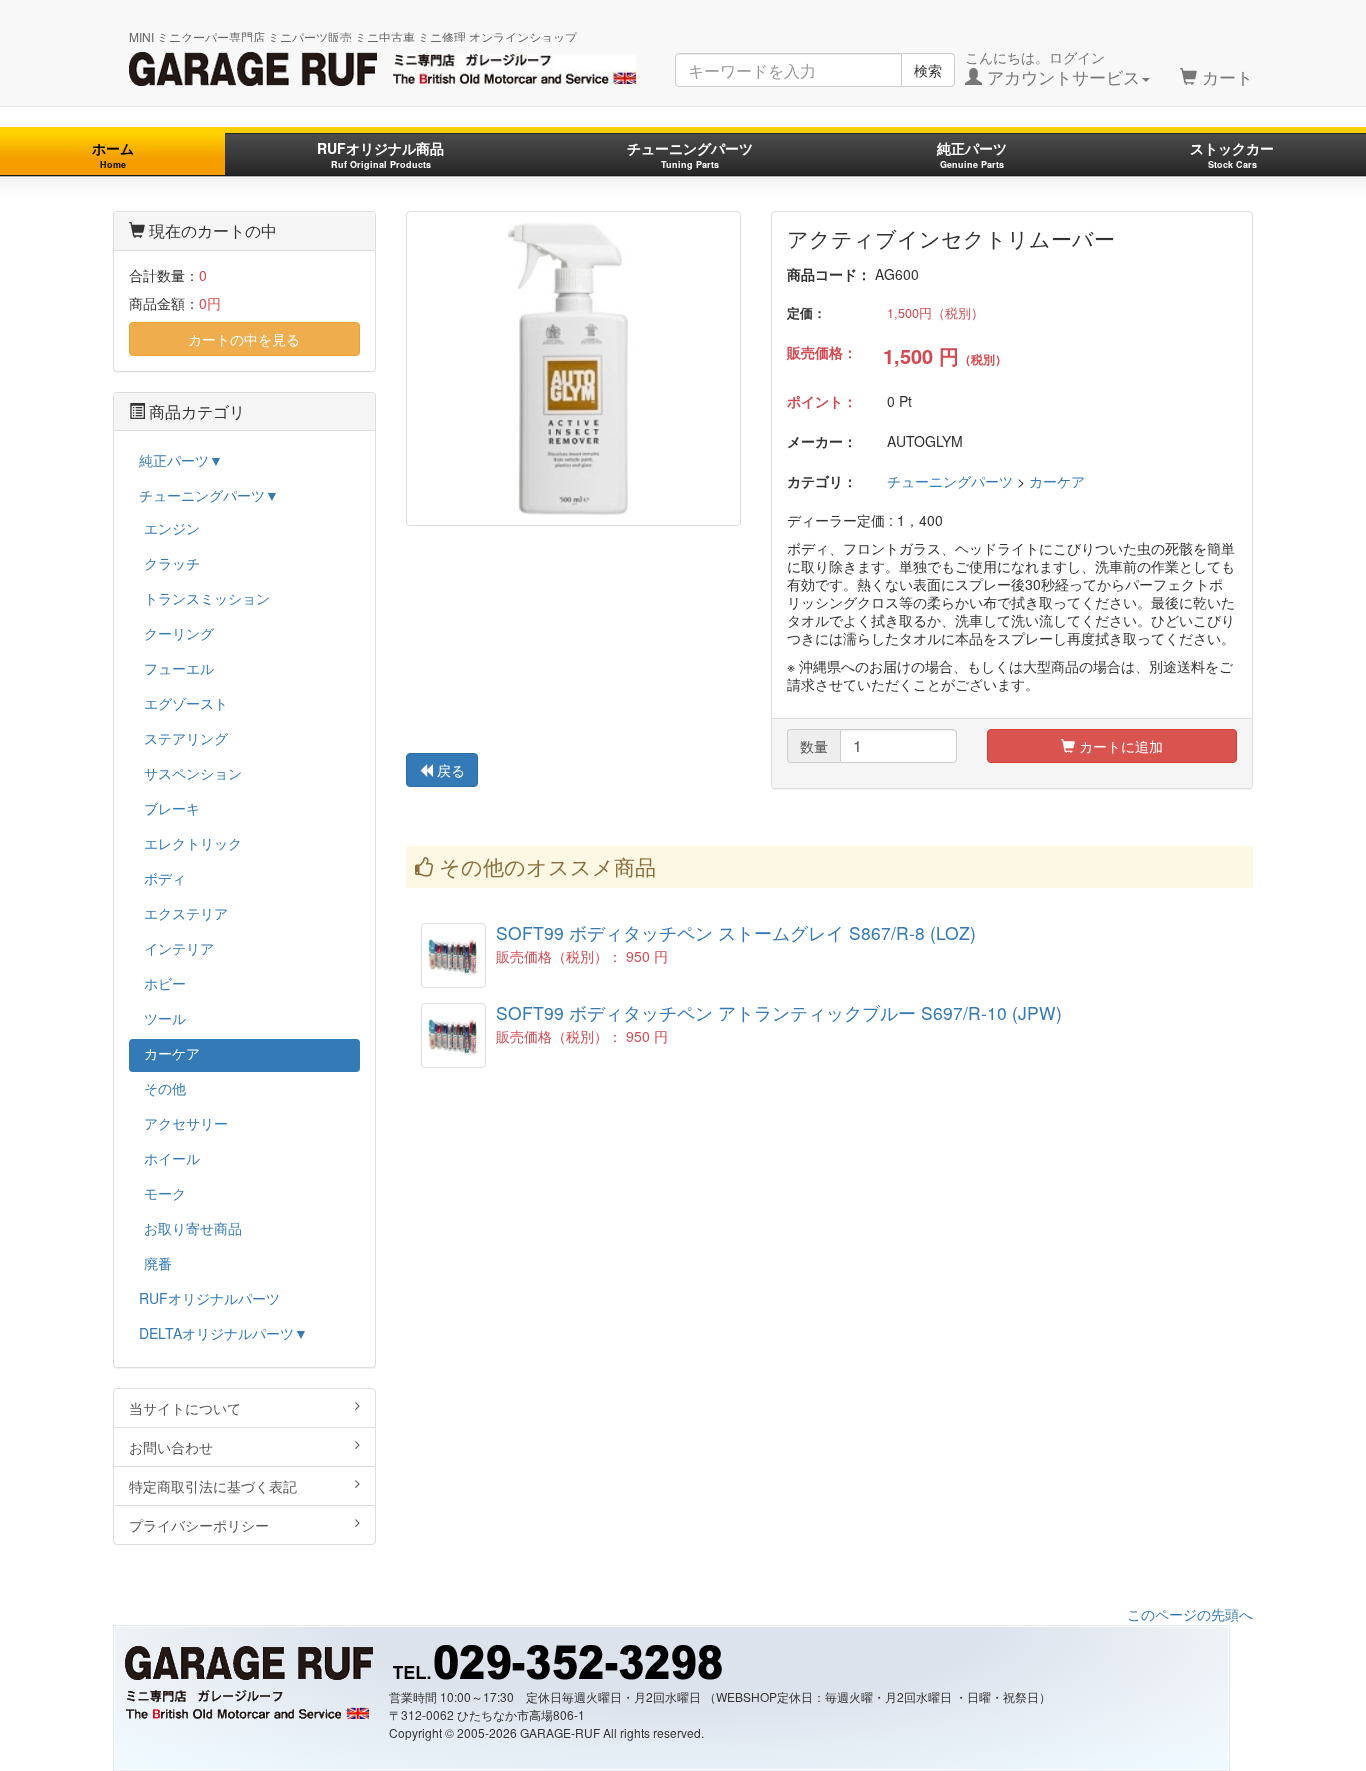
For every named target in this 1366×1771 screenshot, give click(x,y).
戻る (449, 770)
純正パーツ (972, 154)
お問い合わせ (171, 1447)
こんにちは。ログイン (1052, 68)
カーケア (1057, 481)
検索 (928, 70)
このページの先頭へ (1190, 1614)
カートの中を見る (244, 339)
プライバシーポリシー (199, 1525)
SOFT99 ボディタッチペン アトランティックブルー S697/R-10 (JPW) (779, 1012)
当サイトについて (185, 1408)
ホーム (113, 154)
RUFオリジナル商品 (380, 154)
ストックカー (1232, 154)
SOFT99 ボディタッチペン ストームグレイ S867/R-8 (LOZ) (736, 932)
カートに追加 (1119, 746)
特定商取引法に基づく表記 (213, 1486)
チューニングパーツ (690, 154)
